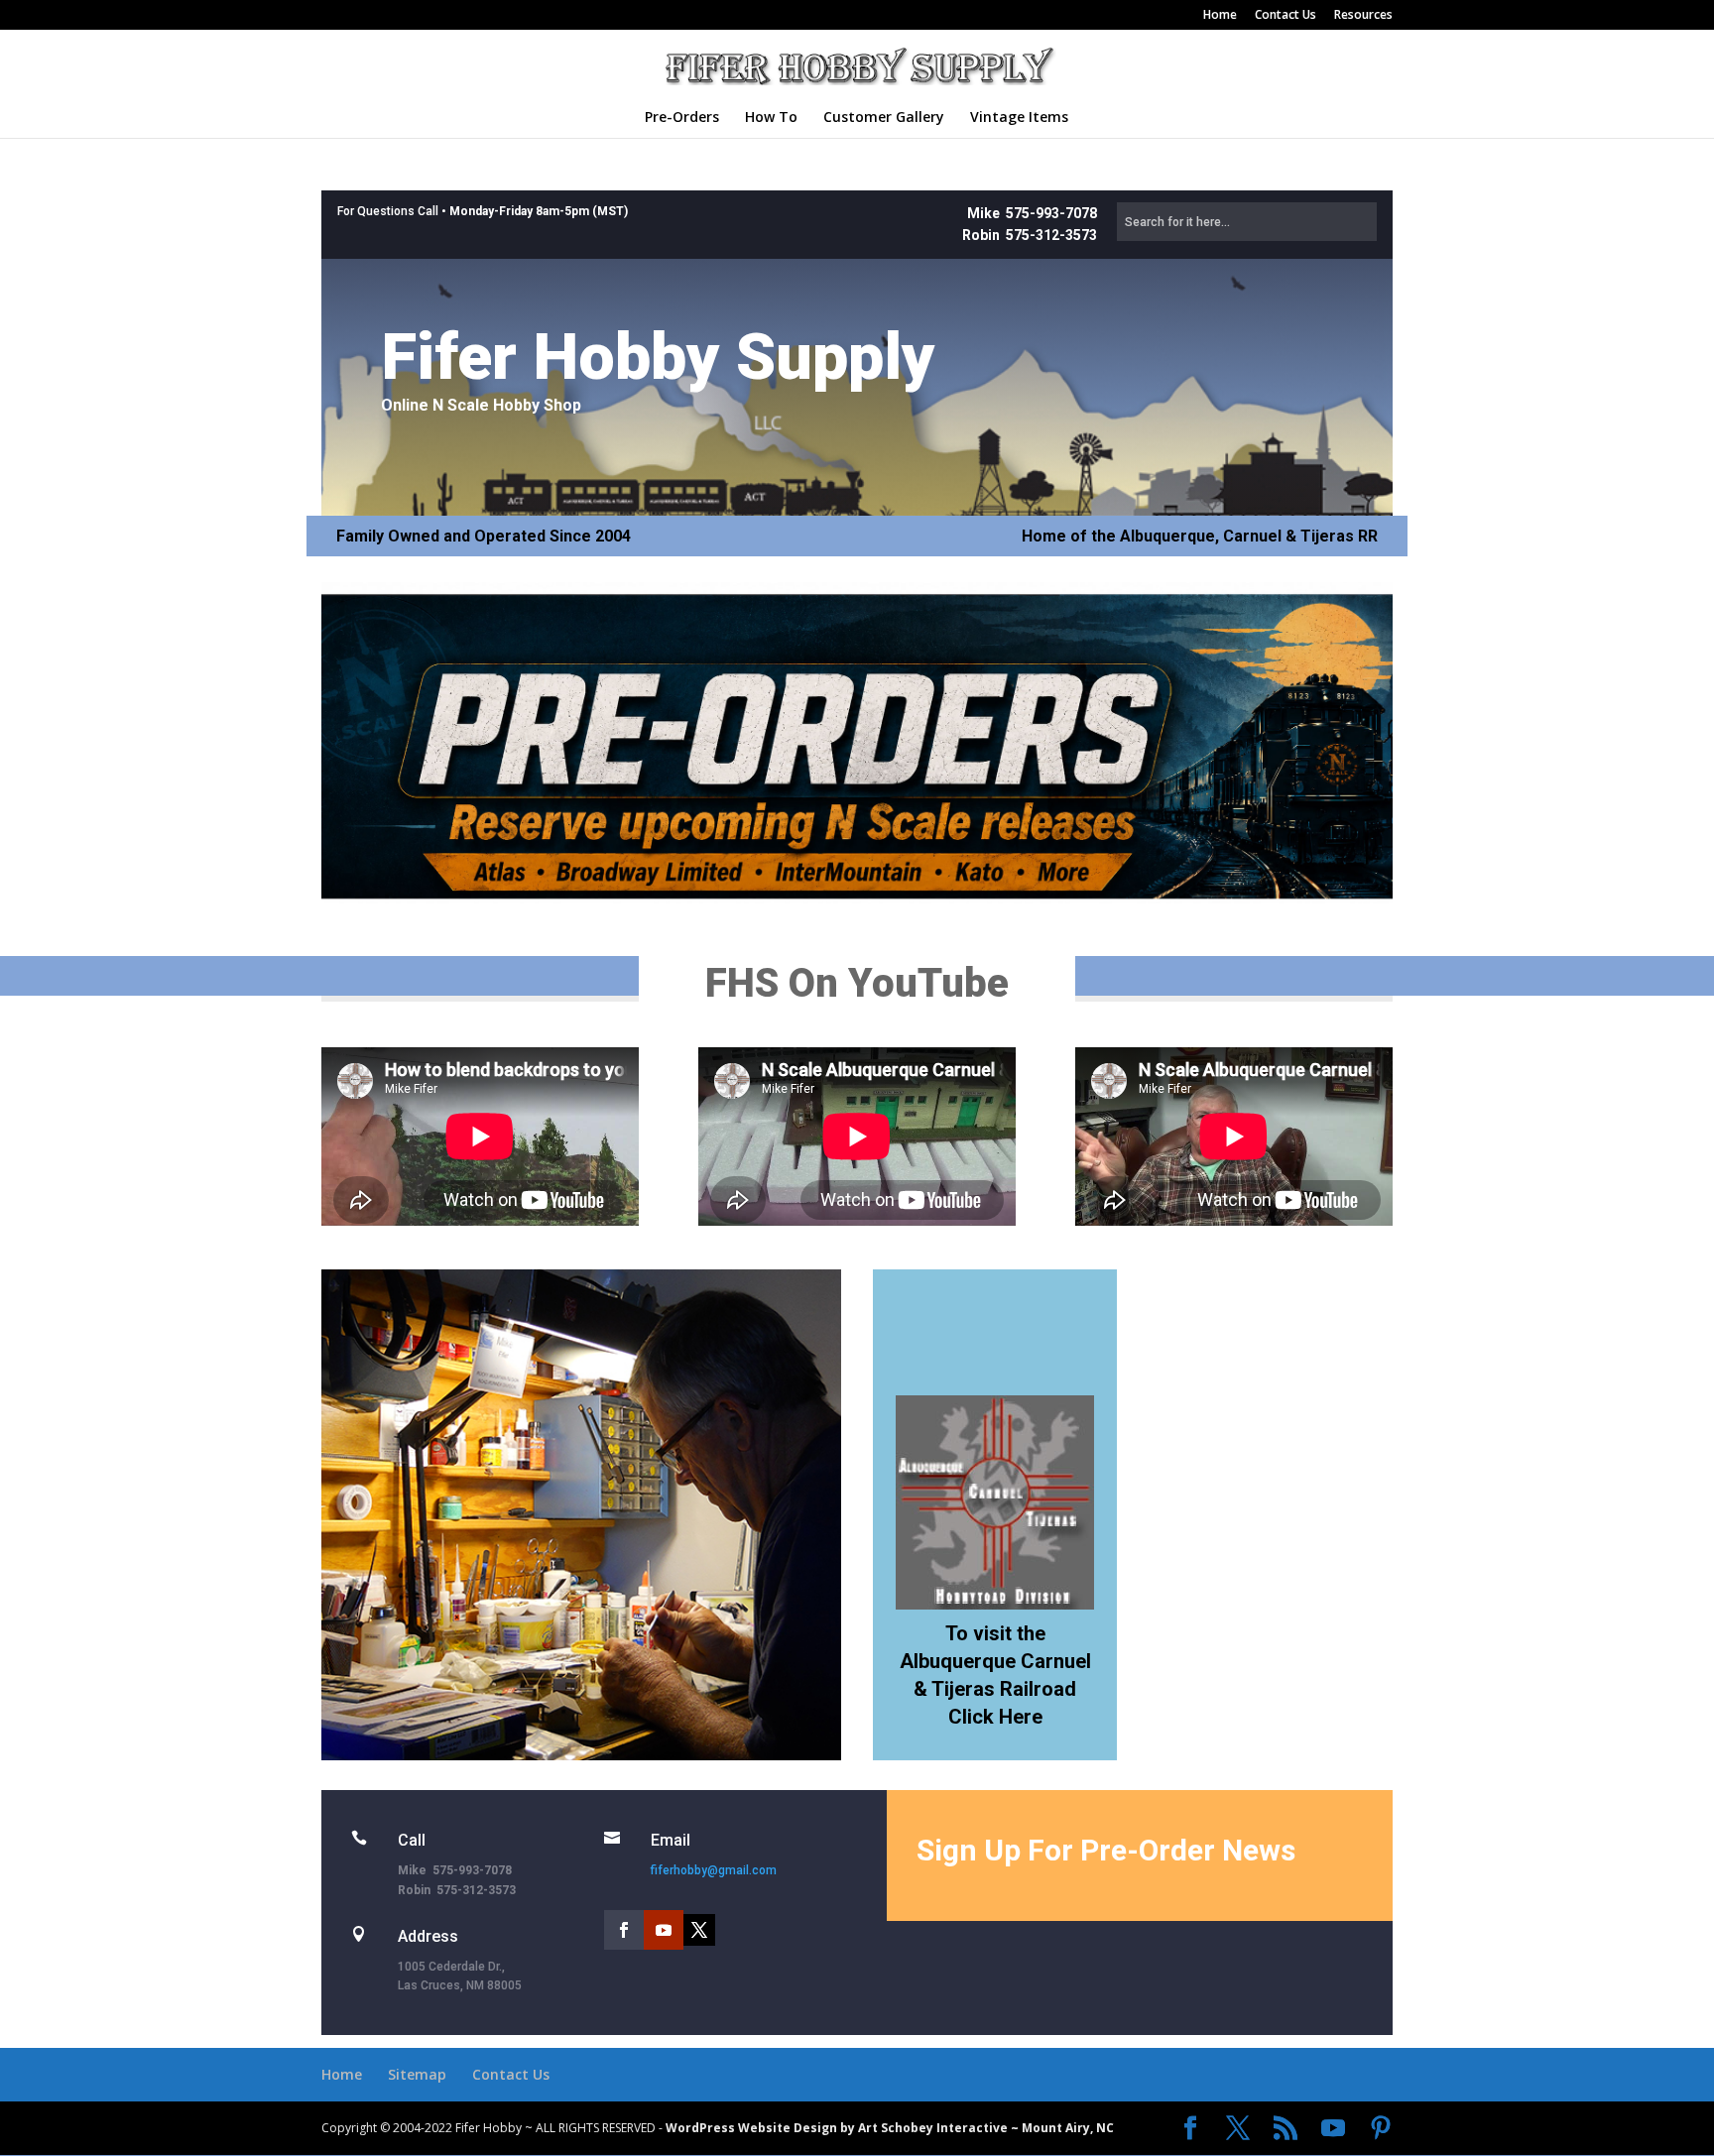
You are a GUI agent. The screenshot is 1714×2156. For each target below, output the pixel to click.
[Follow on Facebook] (624, 1930)
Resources (1363, 16)
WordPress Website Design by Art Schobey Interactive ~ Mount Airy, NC (890, 2128)
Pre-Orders (682, 118)
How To (771, 118)
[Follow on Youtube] (664, 1930)
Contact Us (1285, 16)
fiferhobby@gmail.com (714, 1870)
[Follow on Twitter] (699, 1930)
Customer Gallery (884, 118)
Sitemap (417, 2074)
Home (1220, 16)
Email (671, 1840)
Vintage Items (1019, 118)
